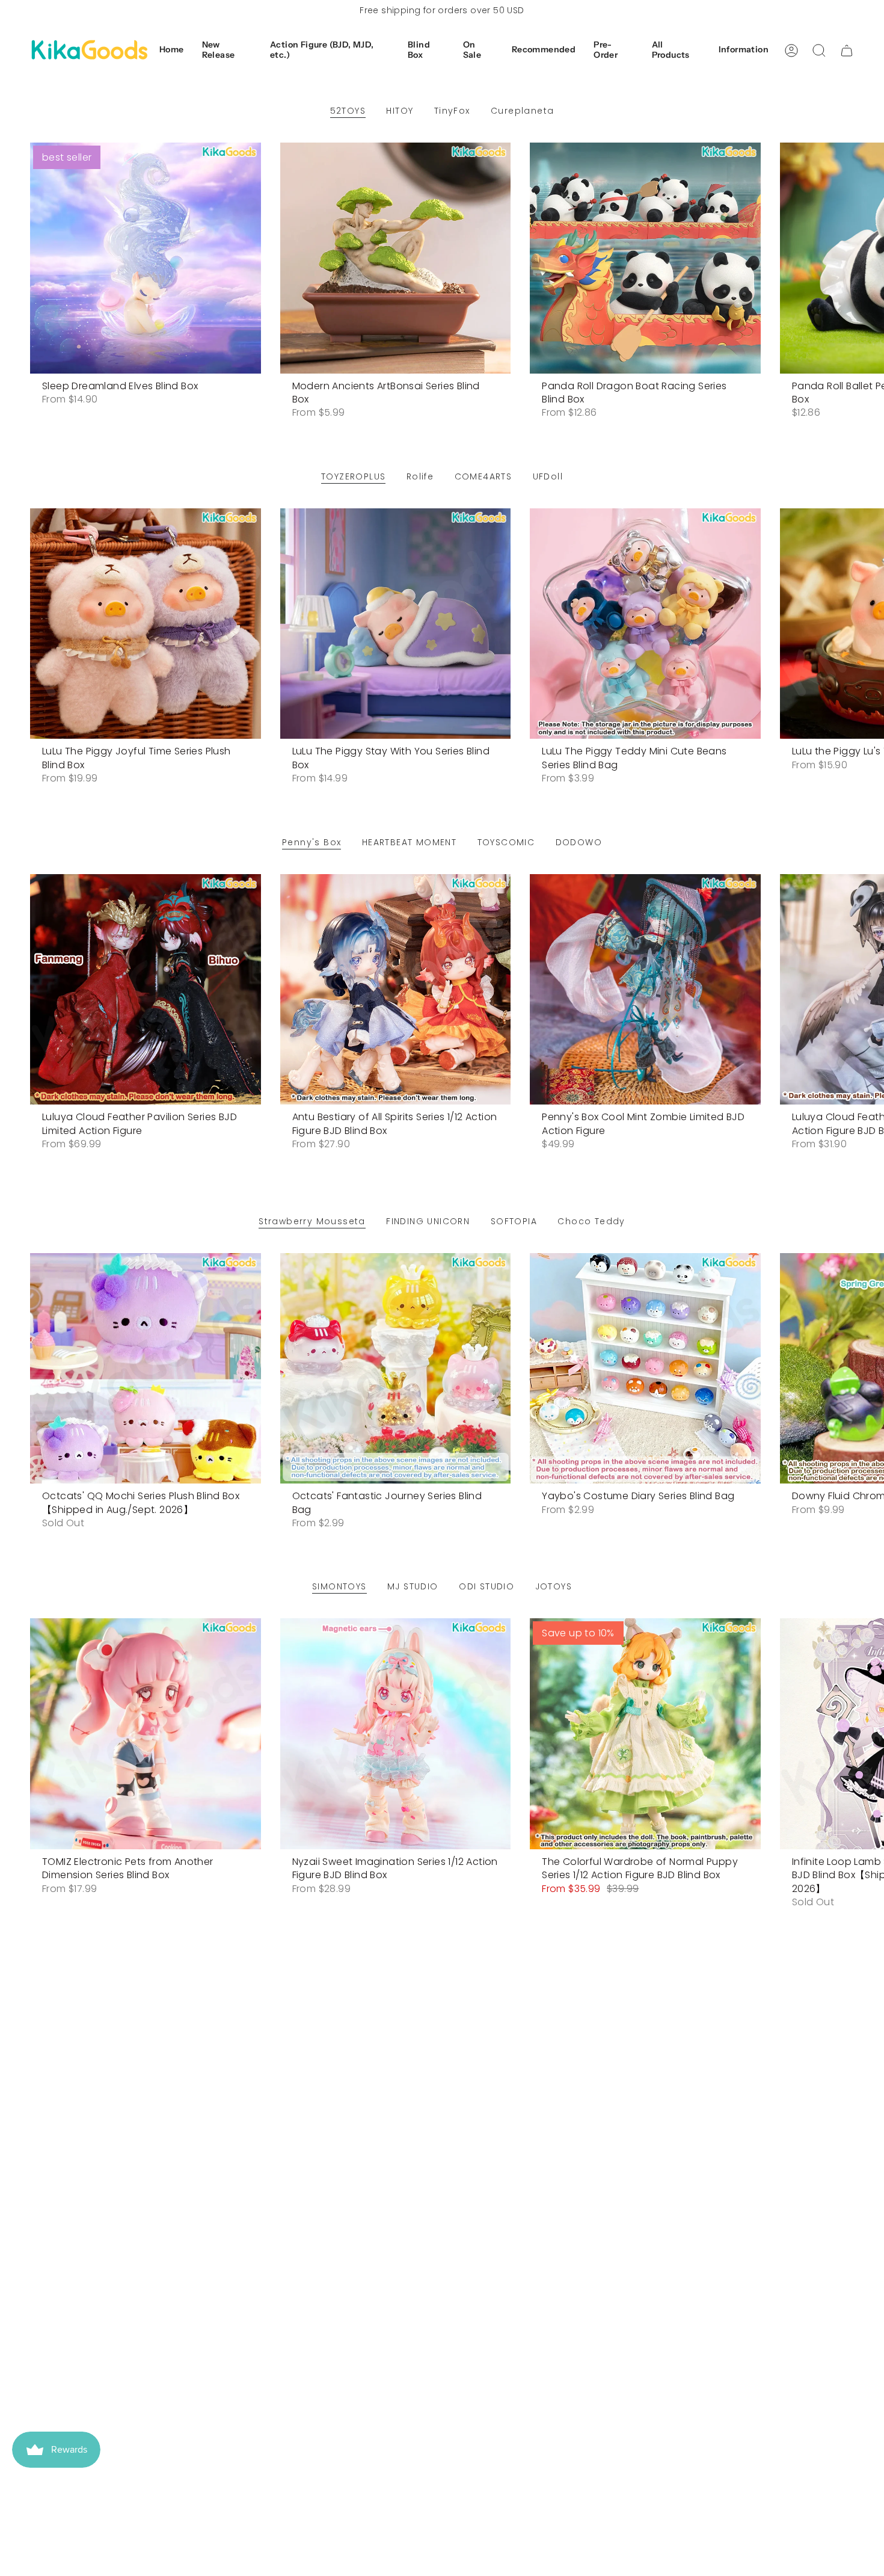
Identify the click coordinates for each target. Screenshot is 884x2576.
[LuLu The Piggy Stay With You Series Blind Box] (396, 624)
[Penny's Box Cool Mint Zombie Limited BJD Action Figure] (645, 990)
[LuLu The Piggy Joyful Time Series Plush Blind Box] (146, 624)
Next (866, 258)
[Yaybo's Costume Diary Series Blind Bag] (645, 1369)
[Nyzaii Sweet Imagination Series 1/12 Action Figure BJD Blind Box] (396, 1734)
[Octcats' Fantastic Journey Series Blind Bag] (396, 1369)
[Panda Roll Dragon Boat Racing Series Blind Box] (645, 258)
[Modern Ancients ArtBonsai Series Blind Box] (396, 258)
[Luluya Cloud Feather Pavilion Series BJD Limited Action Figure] (146, 990)
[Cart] (847, 51)
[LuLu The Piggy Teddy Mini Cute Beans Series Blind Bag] (645, 624)
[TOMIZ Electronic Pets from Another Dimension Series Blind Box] (146, 1734)
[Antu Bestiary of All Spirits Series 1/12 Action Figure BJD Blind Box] (396, 990)
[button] (227, 51)
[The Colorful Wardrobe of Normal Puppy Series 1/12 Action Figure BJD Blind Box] (645, 1734)
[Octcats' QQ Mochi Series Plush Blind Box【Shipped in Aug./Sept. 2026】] (146, 1369)
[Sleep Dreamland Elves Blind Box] (146, 258)
